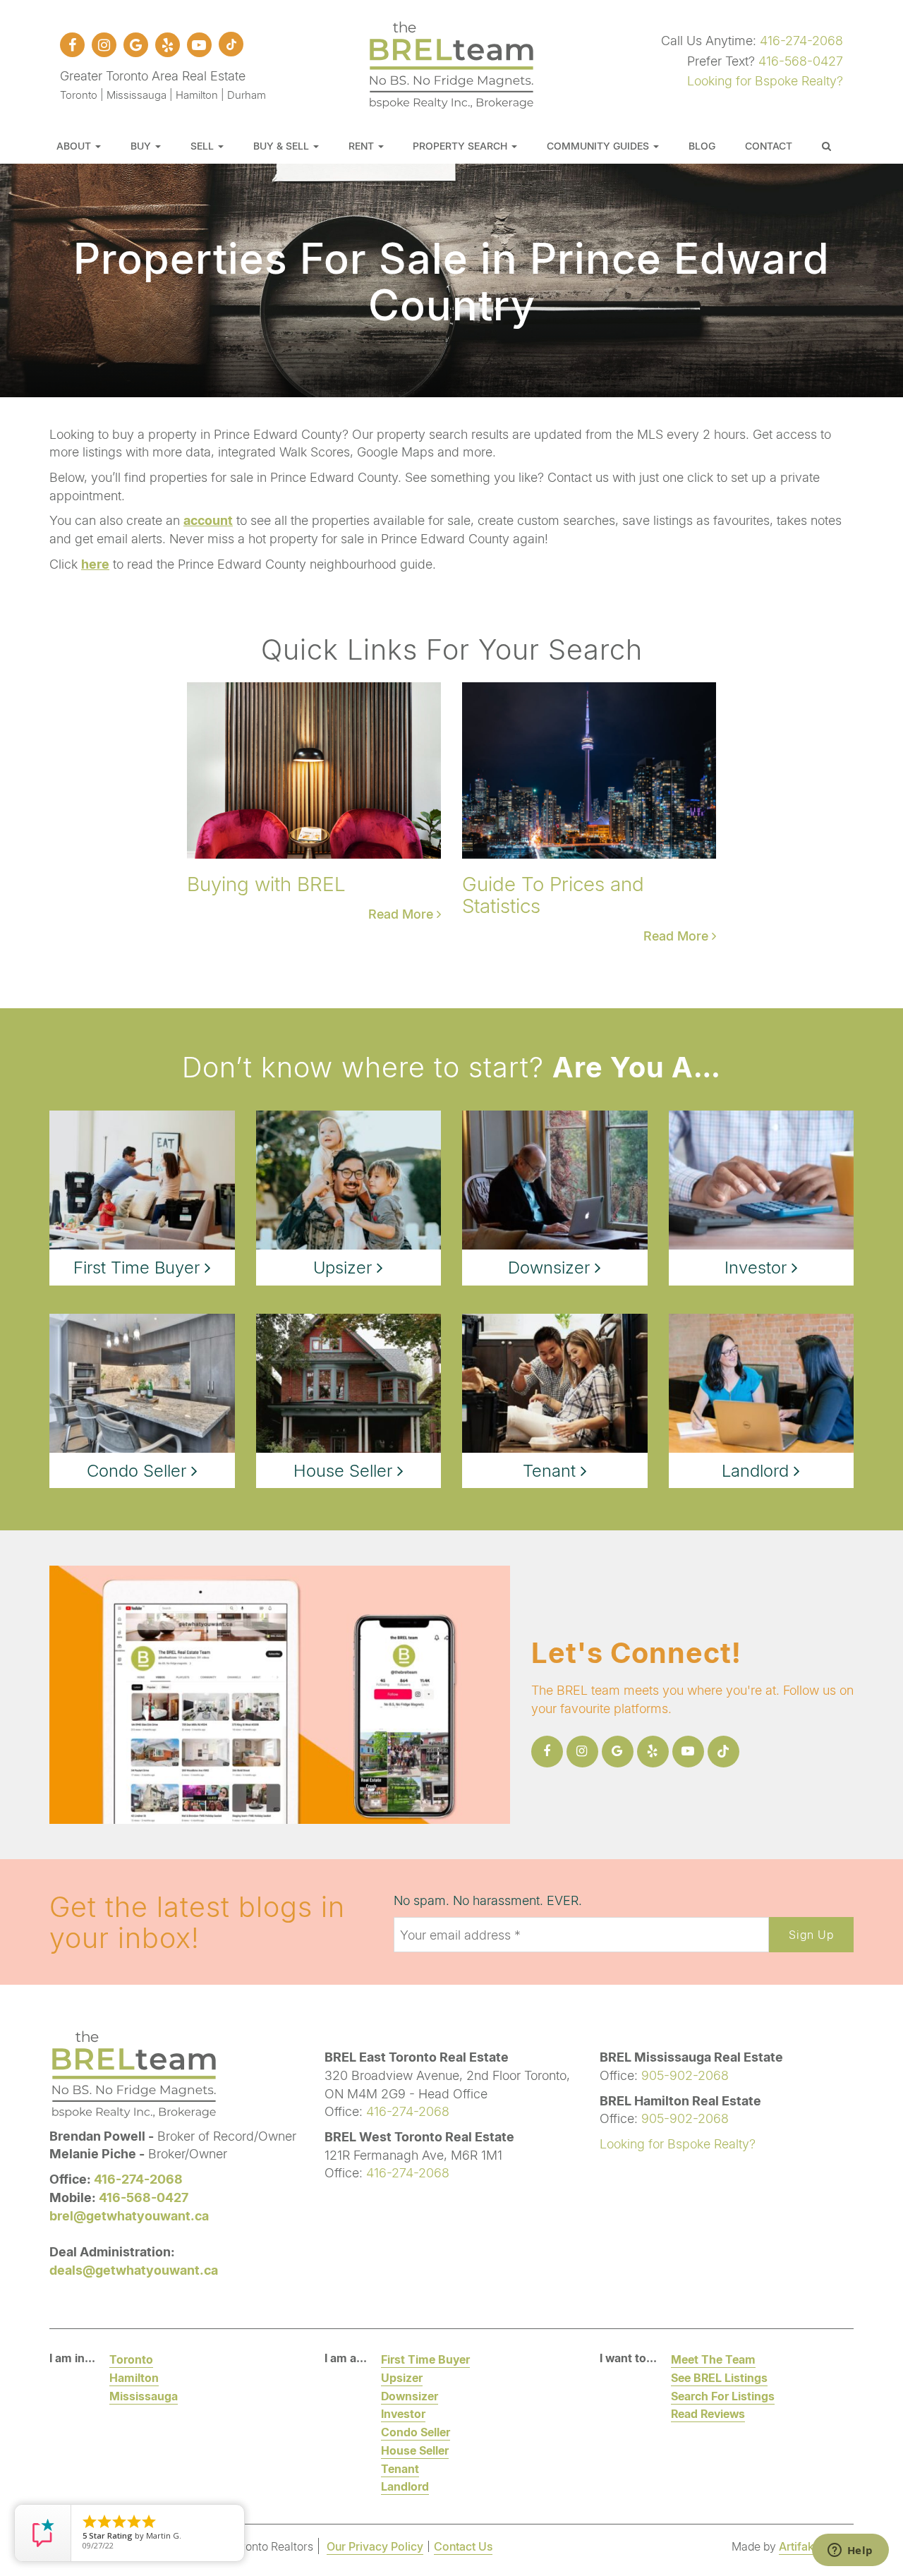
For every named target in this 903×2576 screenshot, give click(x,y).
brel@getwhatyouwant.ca (129, 2215)
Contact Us (463, 2546)
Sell (204, 146)
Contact (769, 146)
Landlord (405, 2486)
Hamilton (134, 2377)
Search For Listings (723, 2396)
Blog (702, 146)
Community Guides (599, 146)
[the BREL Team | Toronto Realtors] (451, 63)
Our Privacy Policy (375, 2546)
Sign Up (811, 1934)
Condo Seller (416, 2432)
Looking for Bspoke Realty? (765, 80)
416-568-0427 (801, 61)
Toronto (131, 2359)
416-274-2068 (801, 40)
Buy (142, 146)
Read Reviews (708, 2413)
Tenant (400, 2468)
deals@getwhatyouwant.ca (134, 2270)
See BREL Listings (719, 2377)
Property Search (461, 146)
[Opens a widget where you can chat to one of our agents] (850, 2551)
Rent (363, 146)
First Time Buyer (425, 2359)
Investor (403, 2413)
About (75, 146)
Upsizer (402, 2377)
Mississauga (144, 2396)
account (208, 520)
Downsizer (410, 2396)
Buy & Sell (283, 146)
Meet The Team (713, 2359)
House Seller (415, 2450)
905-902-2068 (685, 2075)
